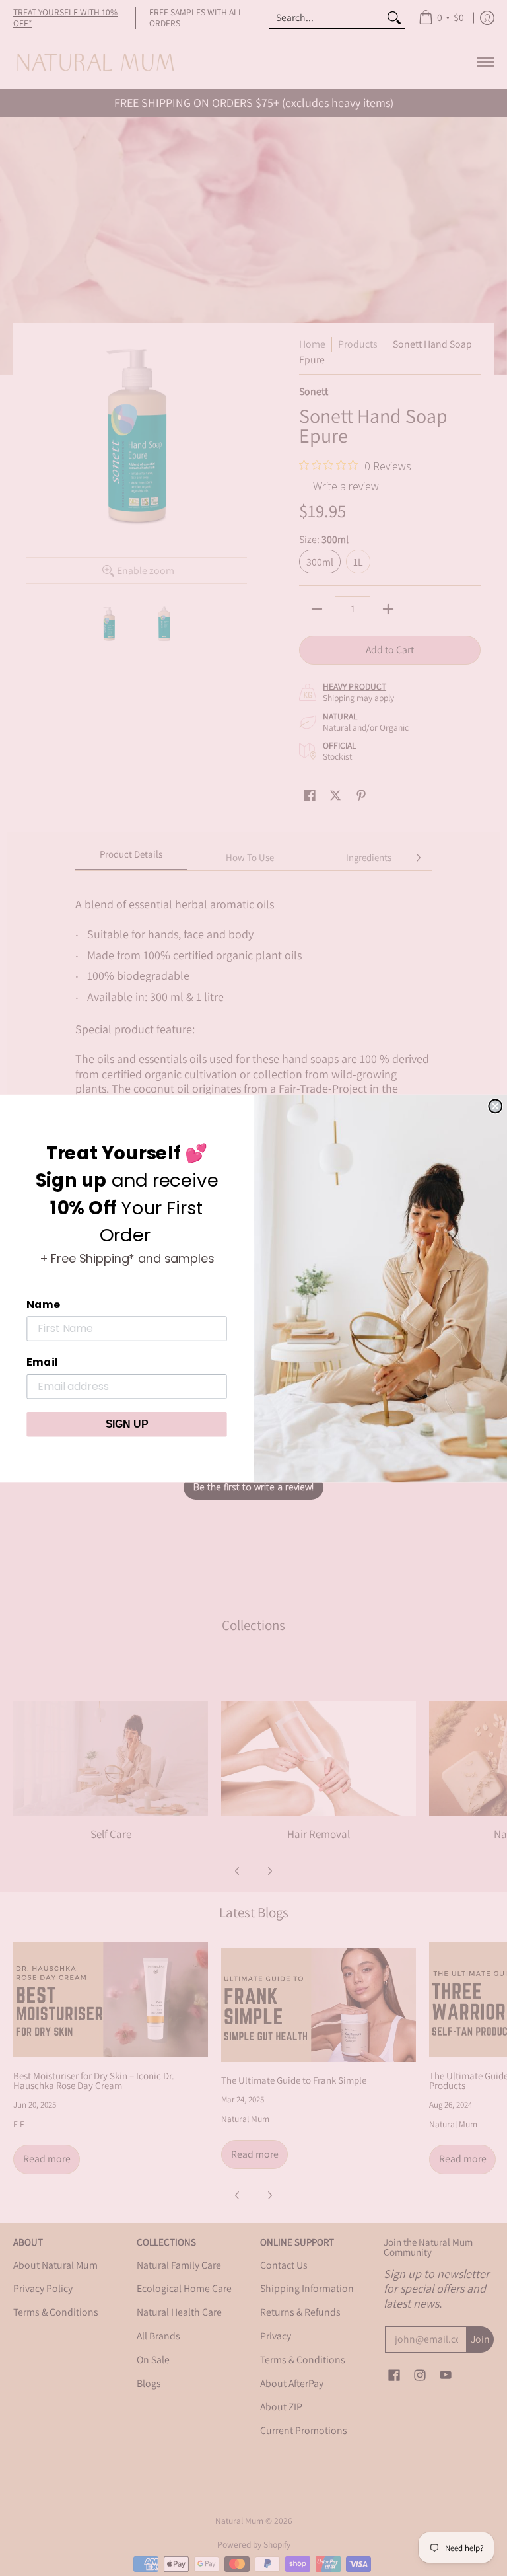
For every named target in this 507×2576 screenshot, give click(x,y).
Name (43, 1304)
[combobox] (326, 18)
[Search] (394, 18)
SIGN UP (127, 1423)
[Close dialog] (495, 1106)
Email (42, 1362)
